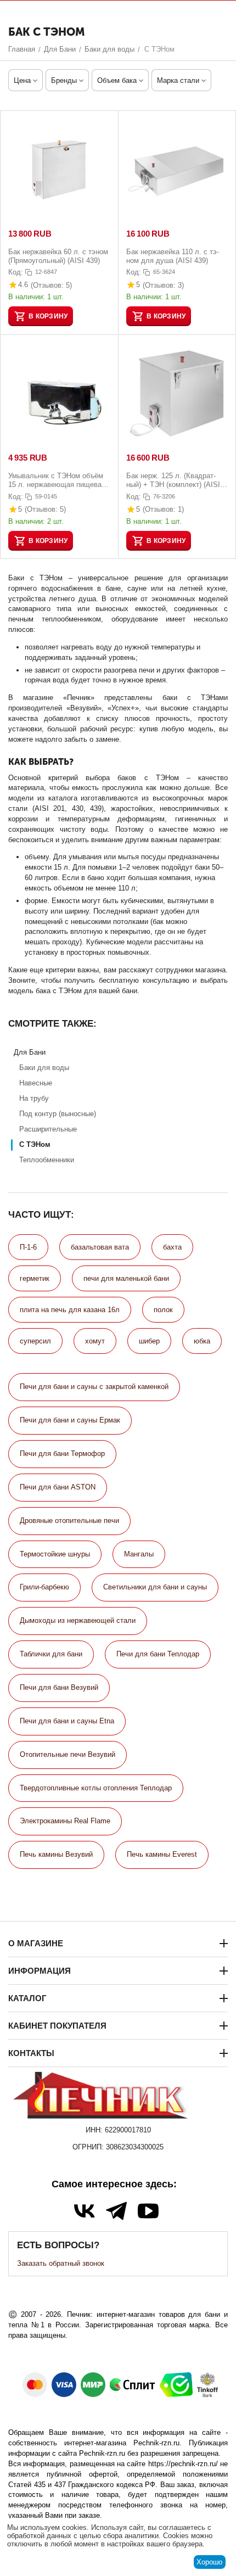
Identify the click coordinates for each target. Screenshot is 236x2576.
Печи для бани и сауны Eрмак (70, 1420)
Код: (16, 272)
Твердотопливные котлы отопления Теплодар (96, 1788)
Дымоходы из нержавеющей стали (78, 1620)
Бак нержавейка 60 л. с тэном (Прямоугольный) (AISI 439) (58, 256)
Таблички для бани (51, 1654)
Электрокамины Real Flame (65, 1821)
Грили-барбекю (44, 1587)
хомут (95, 1341)
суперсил (35, 1341)
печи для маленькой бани (126, 1278)
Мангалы (139, 1554)
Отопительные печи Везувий (68, 1754)
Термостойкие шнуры (55, 1554)
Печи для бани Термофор (62, 1454)
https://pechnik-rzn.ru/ (183, 2464)
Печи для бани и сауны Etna (67, 1721)
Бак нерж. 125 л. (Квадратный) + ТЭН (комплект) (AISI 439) (173, 480)
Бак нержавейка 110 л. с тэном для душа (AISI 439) (173, 256)
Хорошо (209, 2562)
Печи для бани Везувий (59, 1687)
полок (163, 1310)
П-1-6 (28, 1247)
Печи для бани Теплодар (158, 1654)
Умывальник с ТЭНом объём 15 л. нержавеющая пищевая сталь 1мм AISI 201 (57, 480)
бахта (172, 1247)
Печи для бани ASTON (58, 1487)
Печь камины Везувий (56, 1854)
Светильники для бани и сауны (155, 1587)
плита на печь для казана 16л (70, 1310)
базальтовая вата (100, 1247)
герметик (35, 1278)
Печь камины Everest (162, 1854)
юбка (202, 1341)
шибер (149, 1341)
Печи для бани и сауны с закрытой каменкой (94, 1387)
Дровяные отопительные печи (69, 1521)
